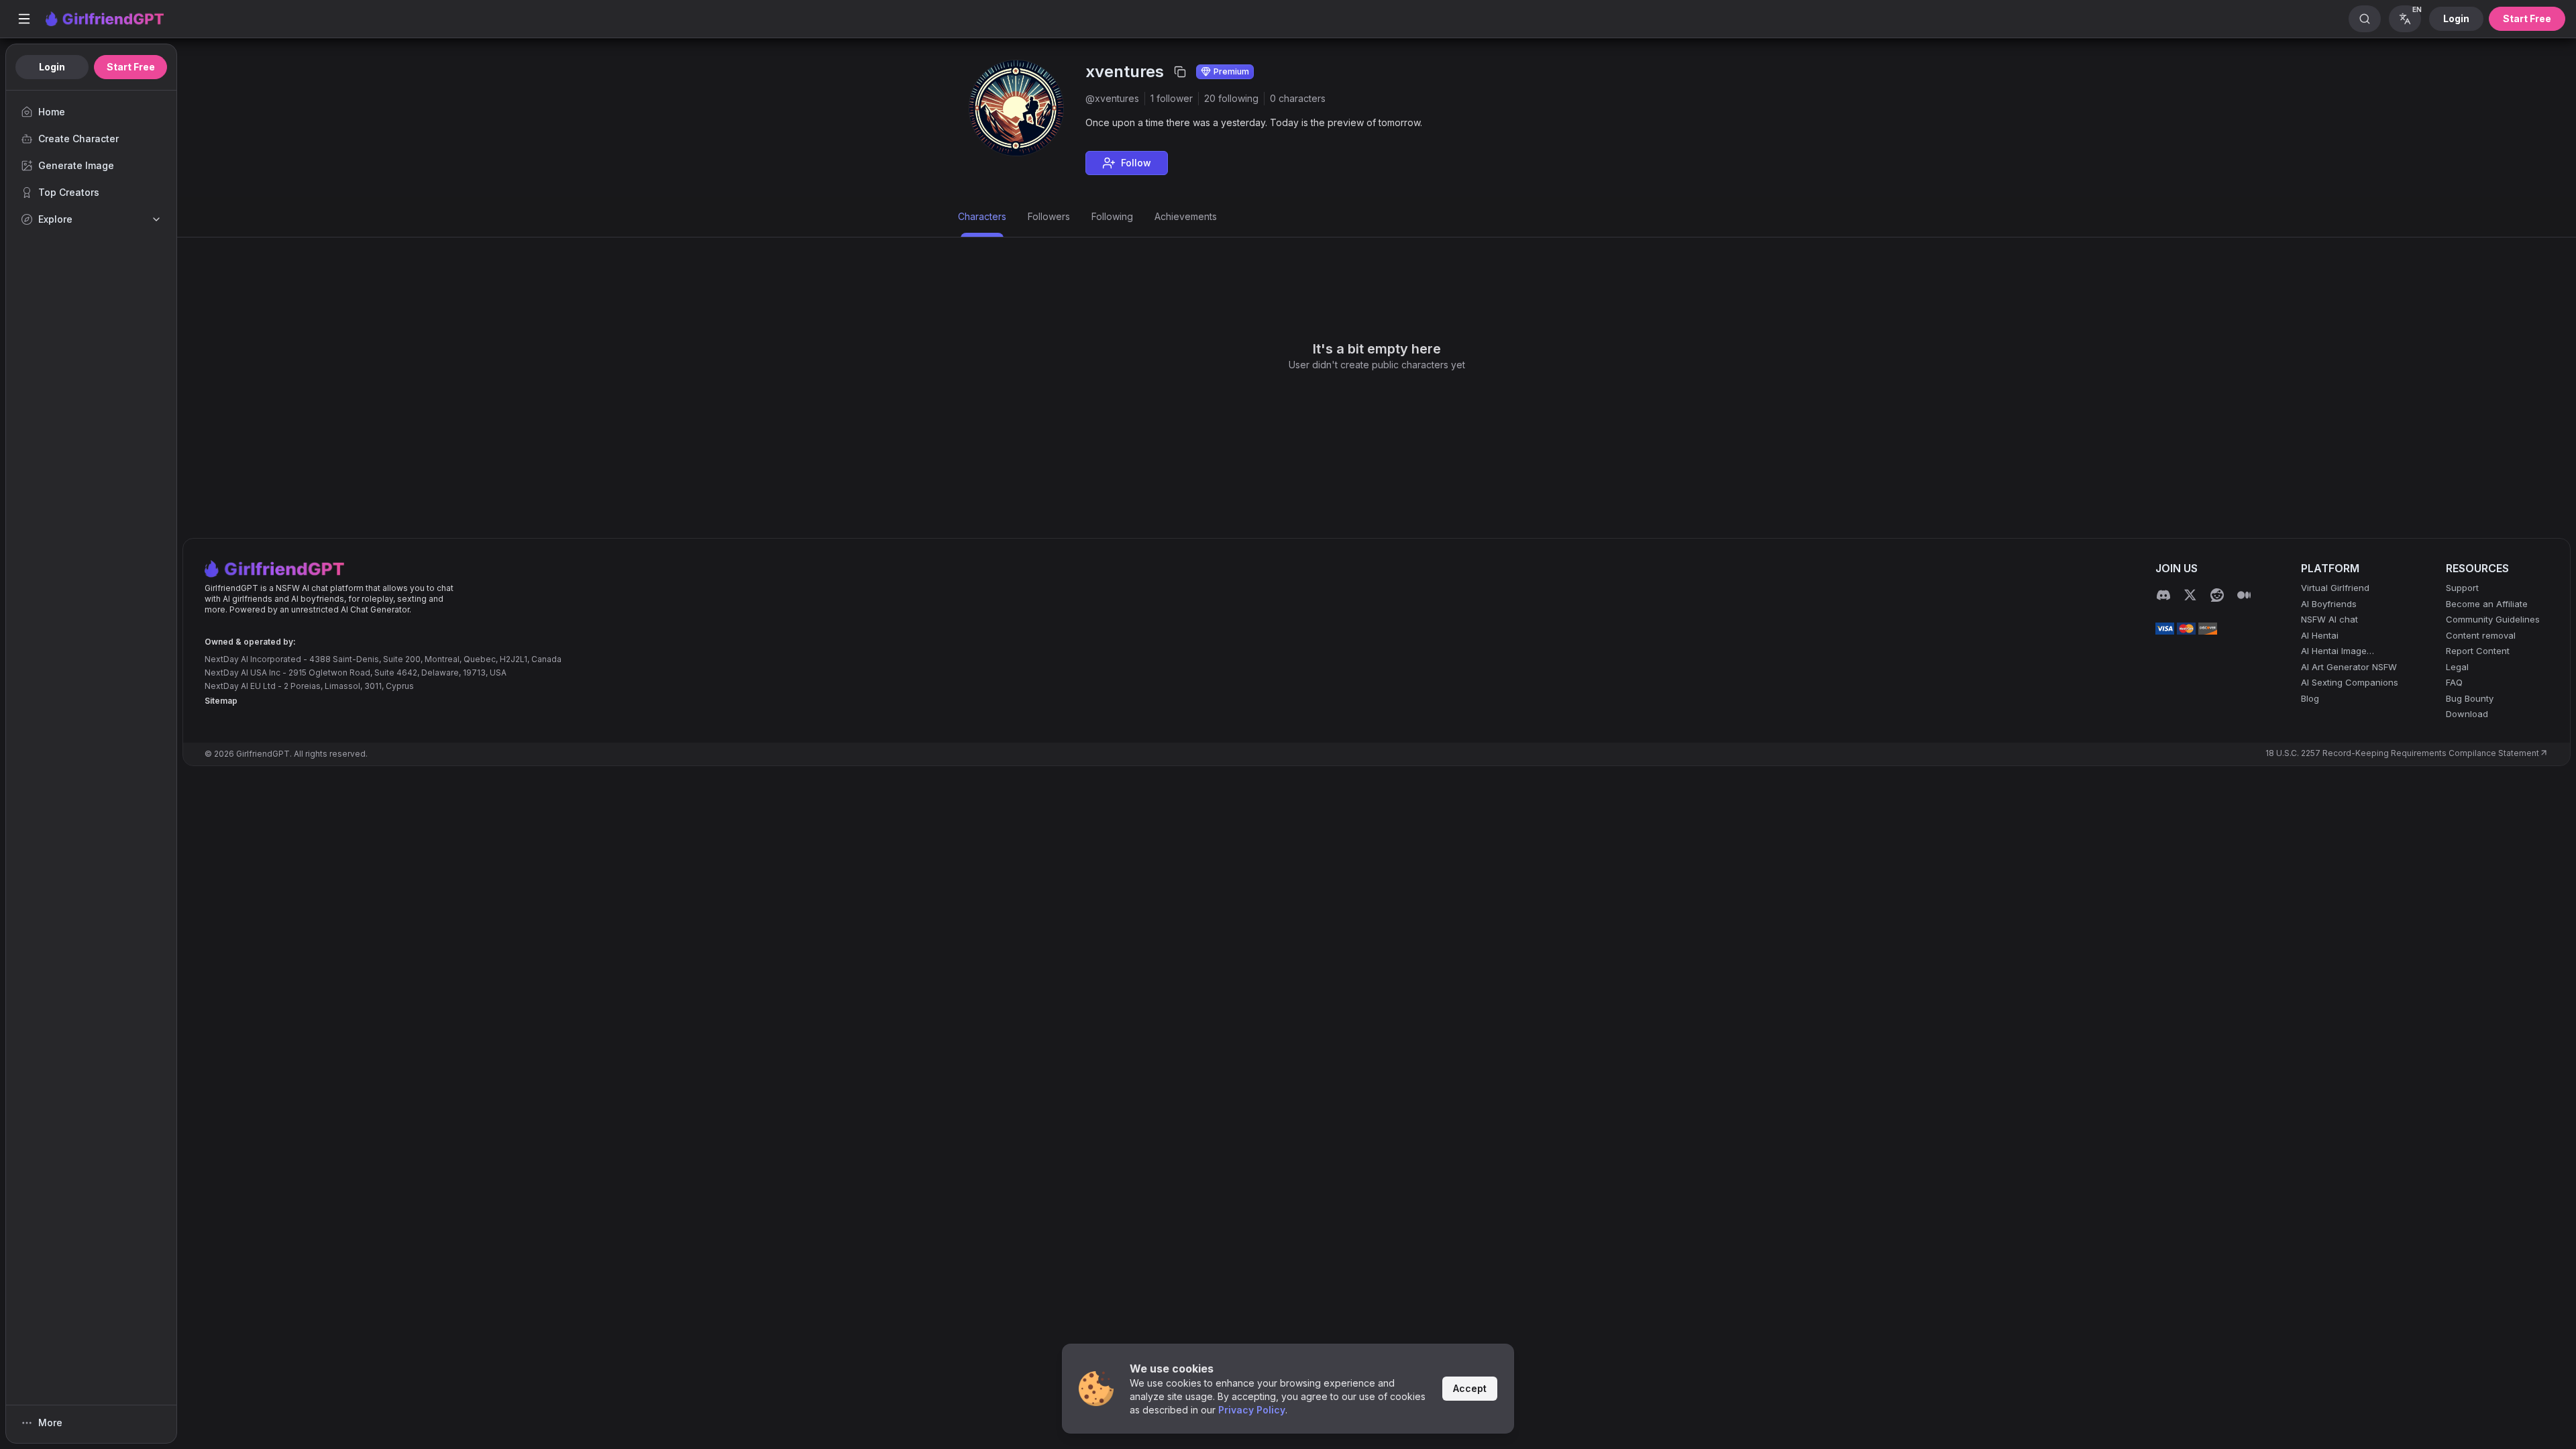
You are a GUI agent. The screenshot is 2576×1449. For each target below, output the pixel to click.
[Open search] (2365, 19)
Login (2456, 18)
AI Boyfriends (2329, 604)
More (50, 1423)
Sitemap (221, 701)
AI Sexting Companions (2350, 682)
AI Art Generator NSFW (2349, 667)
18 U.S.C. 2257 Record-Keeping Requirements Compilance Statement (2402, 753)
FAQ (2454, 682)
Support (2462, 588)
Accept (1470, 1388)
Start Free (2527, 18)
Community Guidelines (2493, 619)
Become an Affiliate (2487, 604)
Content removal (2481, 635)
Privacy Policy (1252, 1410)
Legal (2457, 667)
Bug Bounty (2470, 698)
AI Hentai (2320, 635)
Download (2467, 714)
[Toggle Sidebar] (24, 19)
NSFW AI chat (2329, 619)
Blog (2310, 698)
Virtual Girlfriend (2335, 588)
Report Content (2478, 651)
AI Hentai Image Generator (2334, 652)
